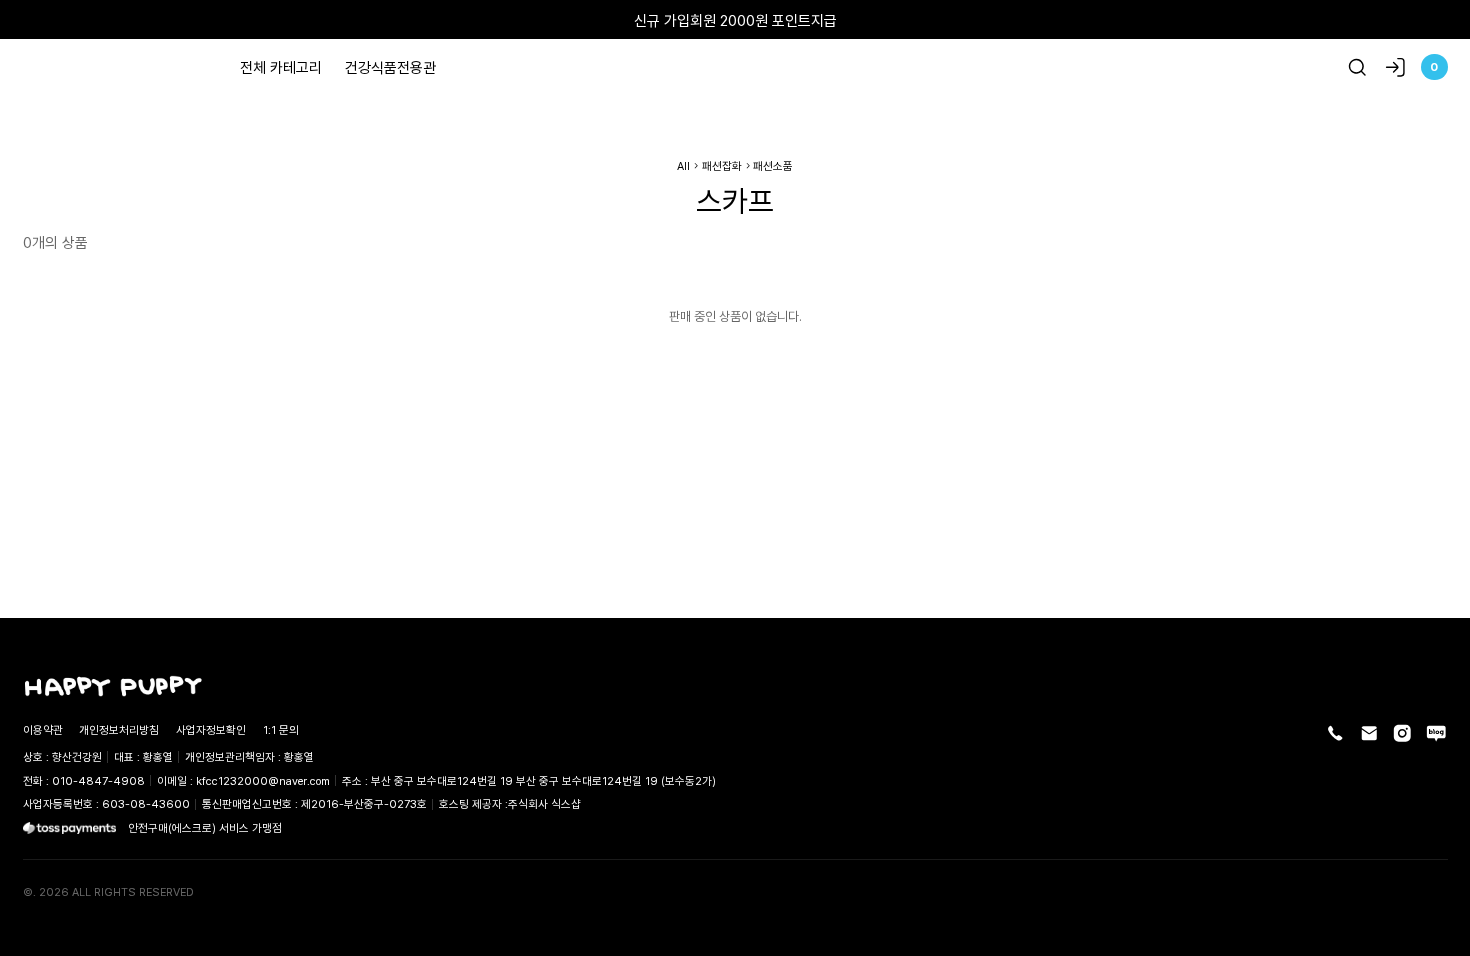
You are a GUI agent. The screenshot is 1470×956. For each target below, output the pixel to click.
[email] (1369, 733)
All (683, 165)
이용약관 (43, 729)
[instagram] (1402, 733)
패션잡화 (722, 165)
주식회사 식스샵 (544, 803)
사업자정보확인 (211, 729)
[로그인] (1395, 67)
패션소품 (773, 165)
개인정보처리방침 (119, 729)
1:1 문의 (281, 729)
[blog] (1436, 733)
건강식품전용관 (390, 67)
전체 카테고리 (281, 67)
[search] (1357, 67)
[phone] (1335, 733)
